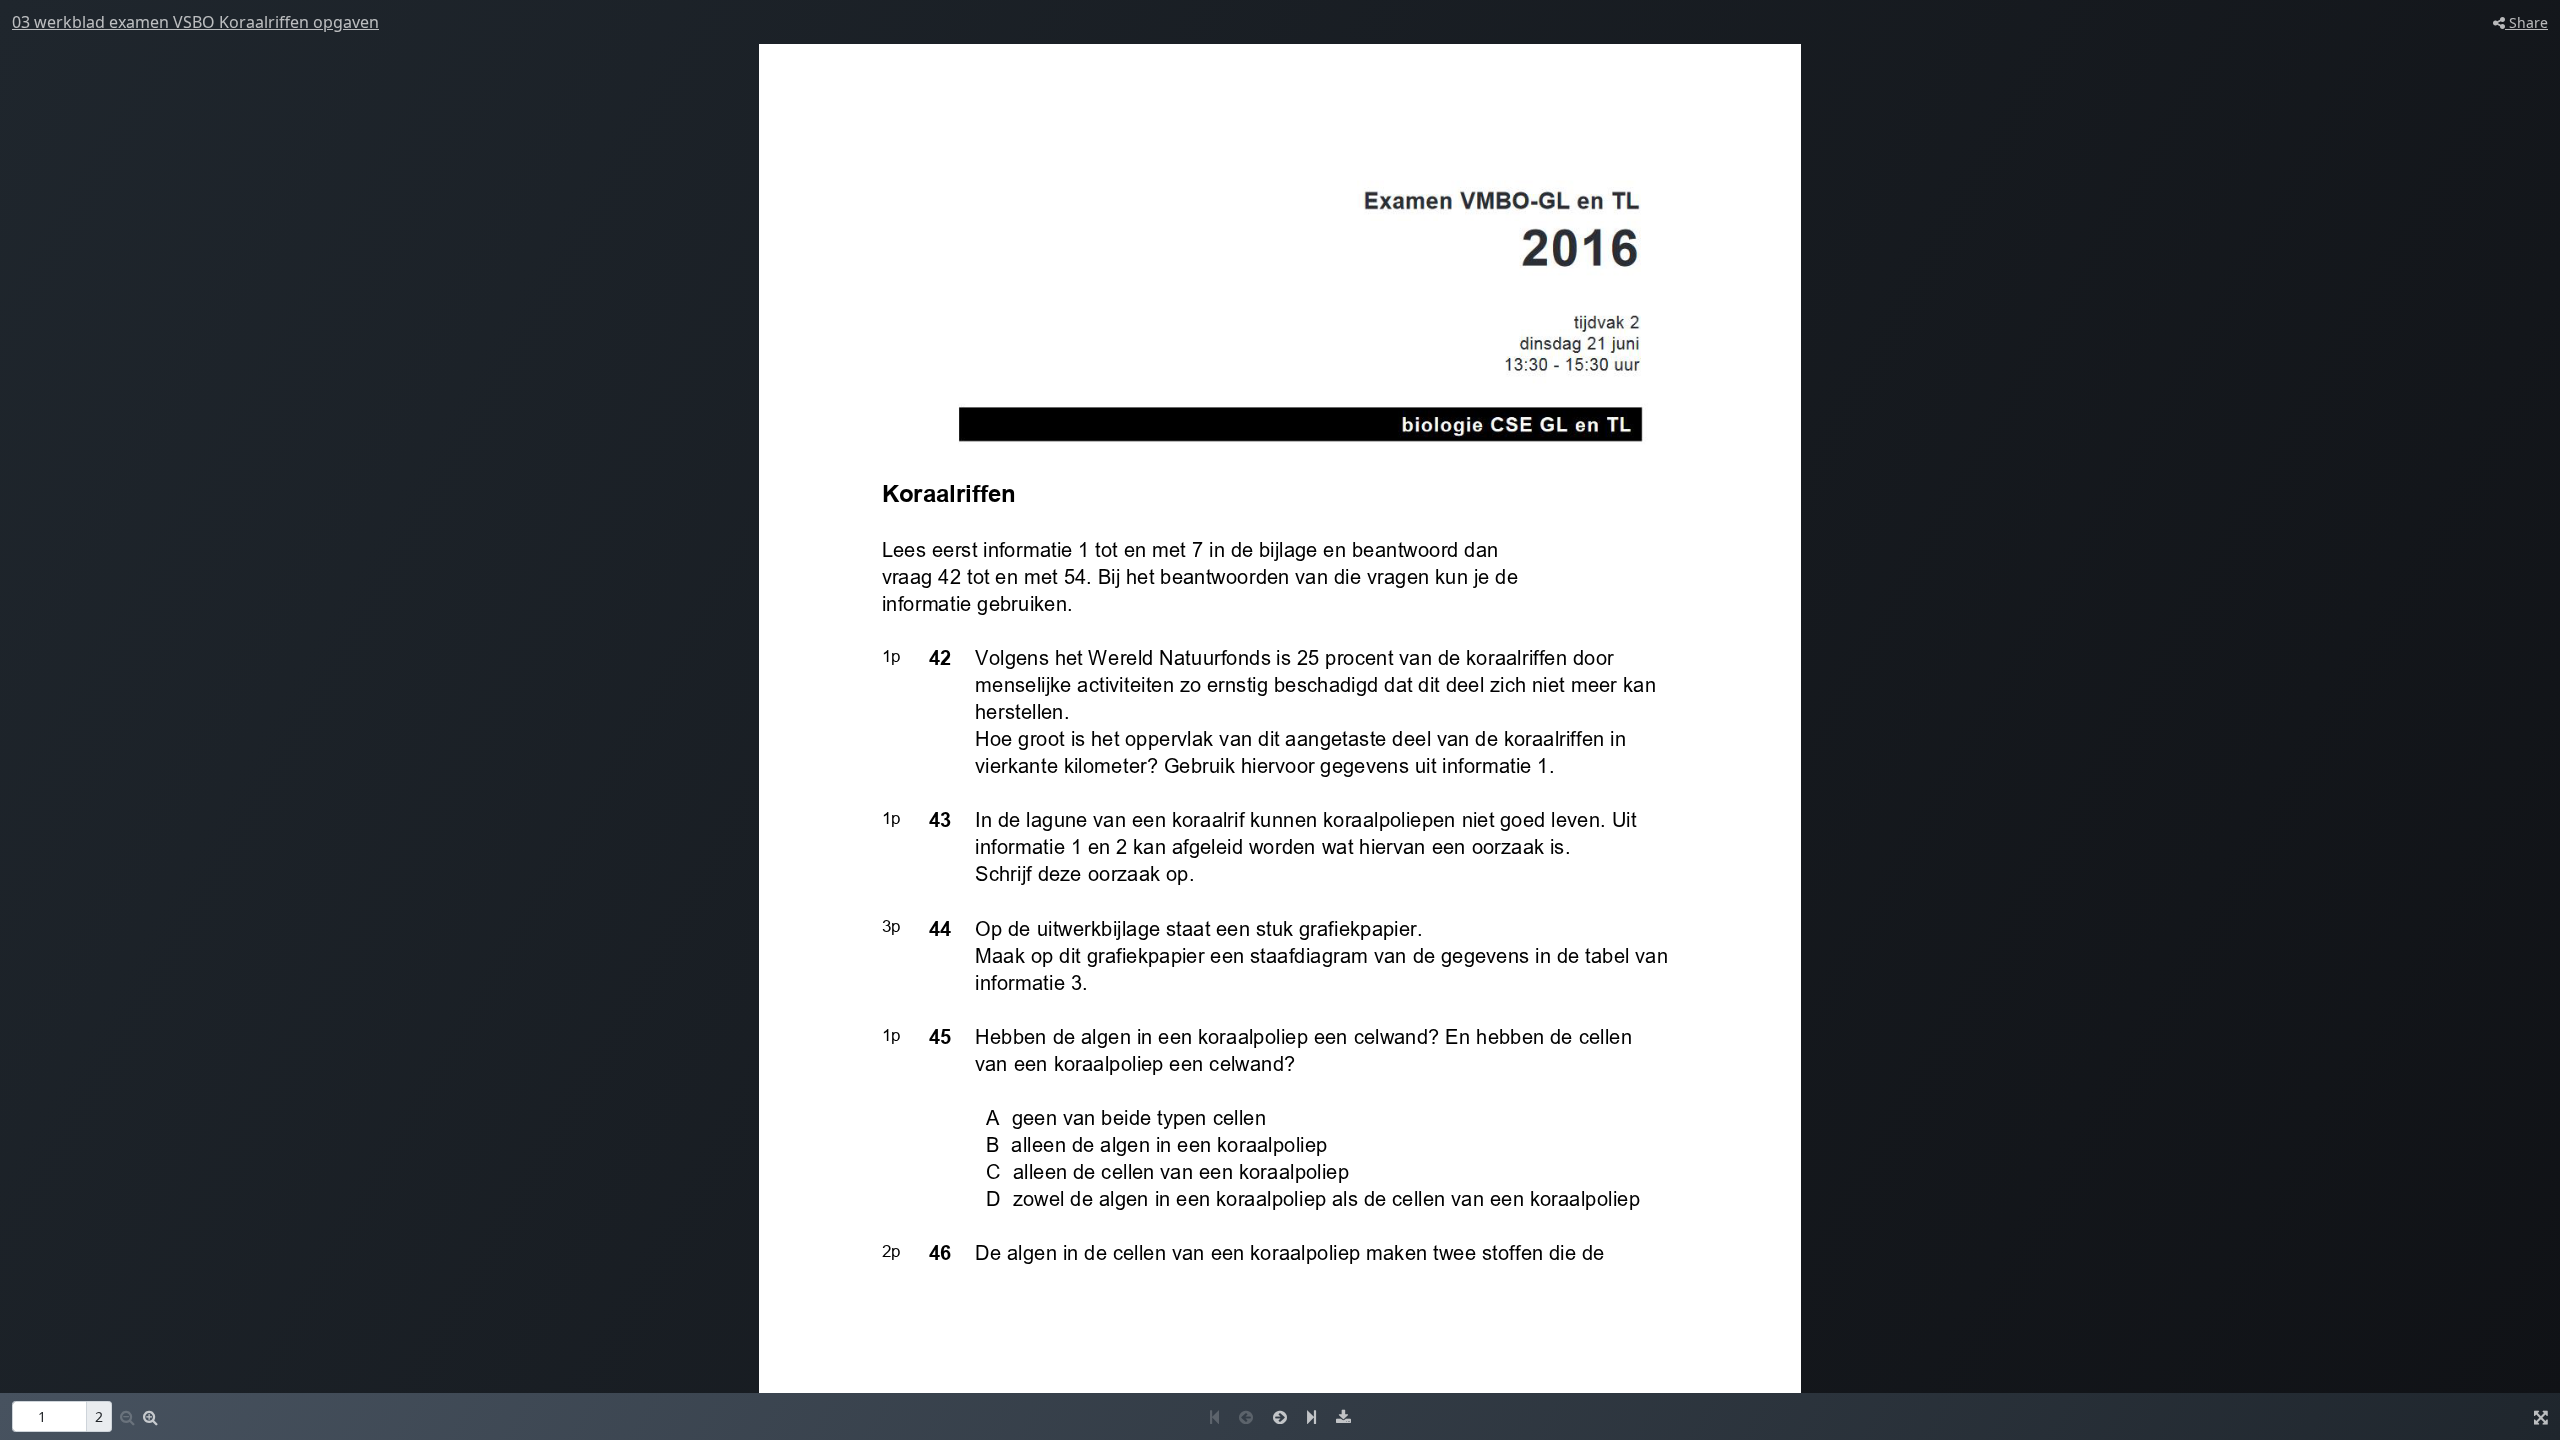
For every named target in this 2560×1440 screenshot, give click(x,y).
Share (2526, 22)
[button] (150, 1417)
